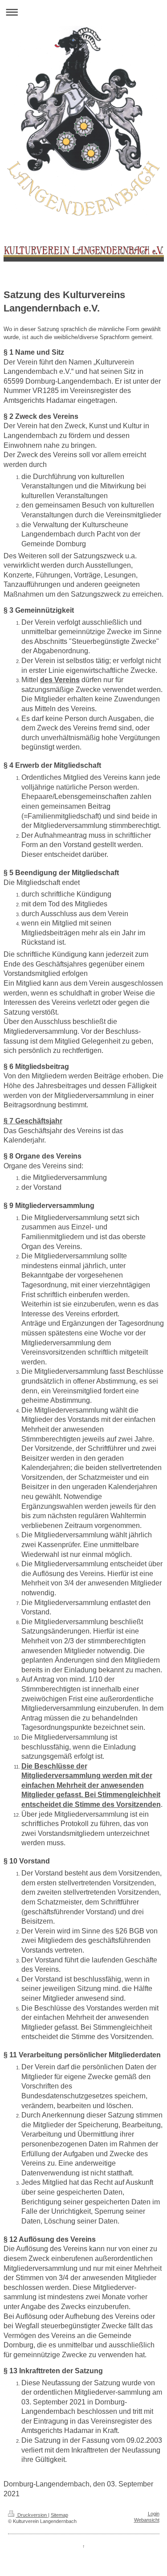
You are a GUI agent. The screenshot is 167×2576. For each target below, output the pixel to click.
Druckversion (32, 2515)
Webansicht (147, 2520)
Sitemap (59, 2515)
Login (154, 2514)
